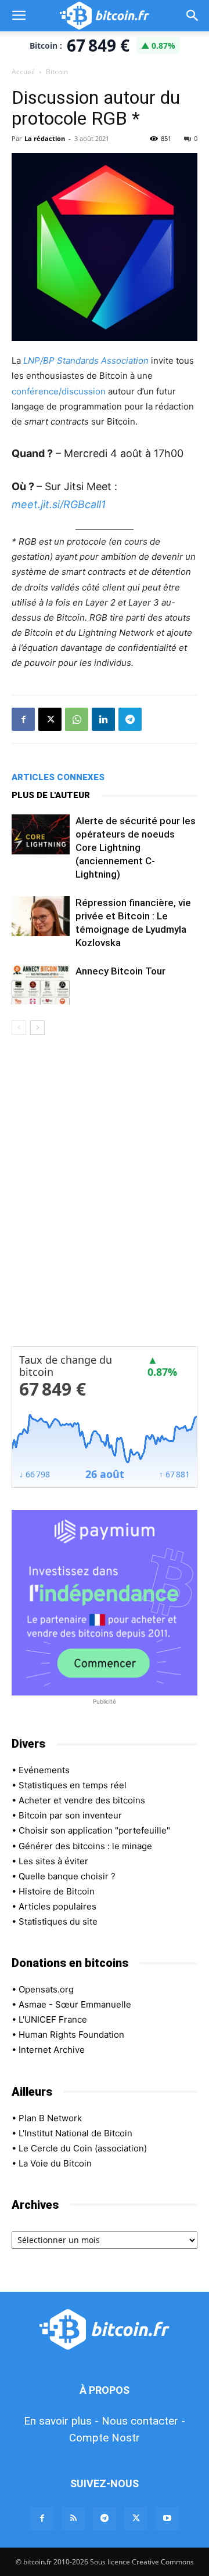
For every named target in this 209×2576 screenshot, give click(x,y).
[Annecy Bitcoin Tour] (41, 985)
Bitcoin (57, 72)
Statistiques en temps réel (73, 1785)
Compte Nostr (105, 2438)
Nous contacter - (143, 2421)
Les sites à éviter (53, 1861)
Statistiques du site (58, 1921)
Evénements (44, 1770)
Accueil (23, 72)
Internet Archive (52, 2050)
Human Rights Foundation (71, 2035)
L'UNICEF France (53, 2019)
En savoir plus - (61, 2421)
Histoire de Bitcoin (57, 1891)
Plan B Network (50, 2118)
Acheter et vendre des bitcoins (82, 1800)
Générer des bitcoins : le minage (85, 1846)
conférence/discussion (59, 391)
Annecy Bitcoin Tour (120, 971)
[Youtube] (167, 2519)
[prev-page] (19, 1028)
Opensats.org (46, 1989)
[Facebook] (23, 719)
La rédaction (45, 138)
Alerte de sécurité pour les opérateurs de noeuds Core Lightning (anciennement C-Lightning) (136, 847)
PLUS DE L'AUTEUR (51, 795)
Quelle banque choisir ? (67, 1876)
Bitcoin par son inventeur (70, 1815)
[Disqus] (105, 1198)
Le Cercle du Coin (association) (83, 2148)
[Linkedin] (103, 719)
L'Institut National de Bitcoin (75, 2133)
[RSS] (73, 2519)
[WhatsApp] (77, 719)
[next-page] (37, 1028)
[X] (50, 719)
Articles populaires (57, 1906)
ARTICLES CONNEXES (58, 777)
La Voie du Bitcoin (55, 2163)
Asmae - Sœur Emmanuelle (75, 2004)
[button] (19, 16)
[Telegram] (130, 719)
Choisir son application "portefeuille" (94, 1830)
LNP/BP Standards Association (86, 361)
